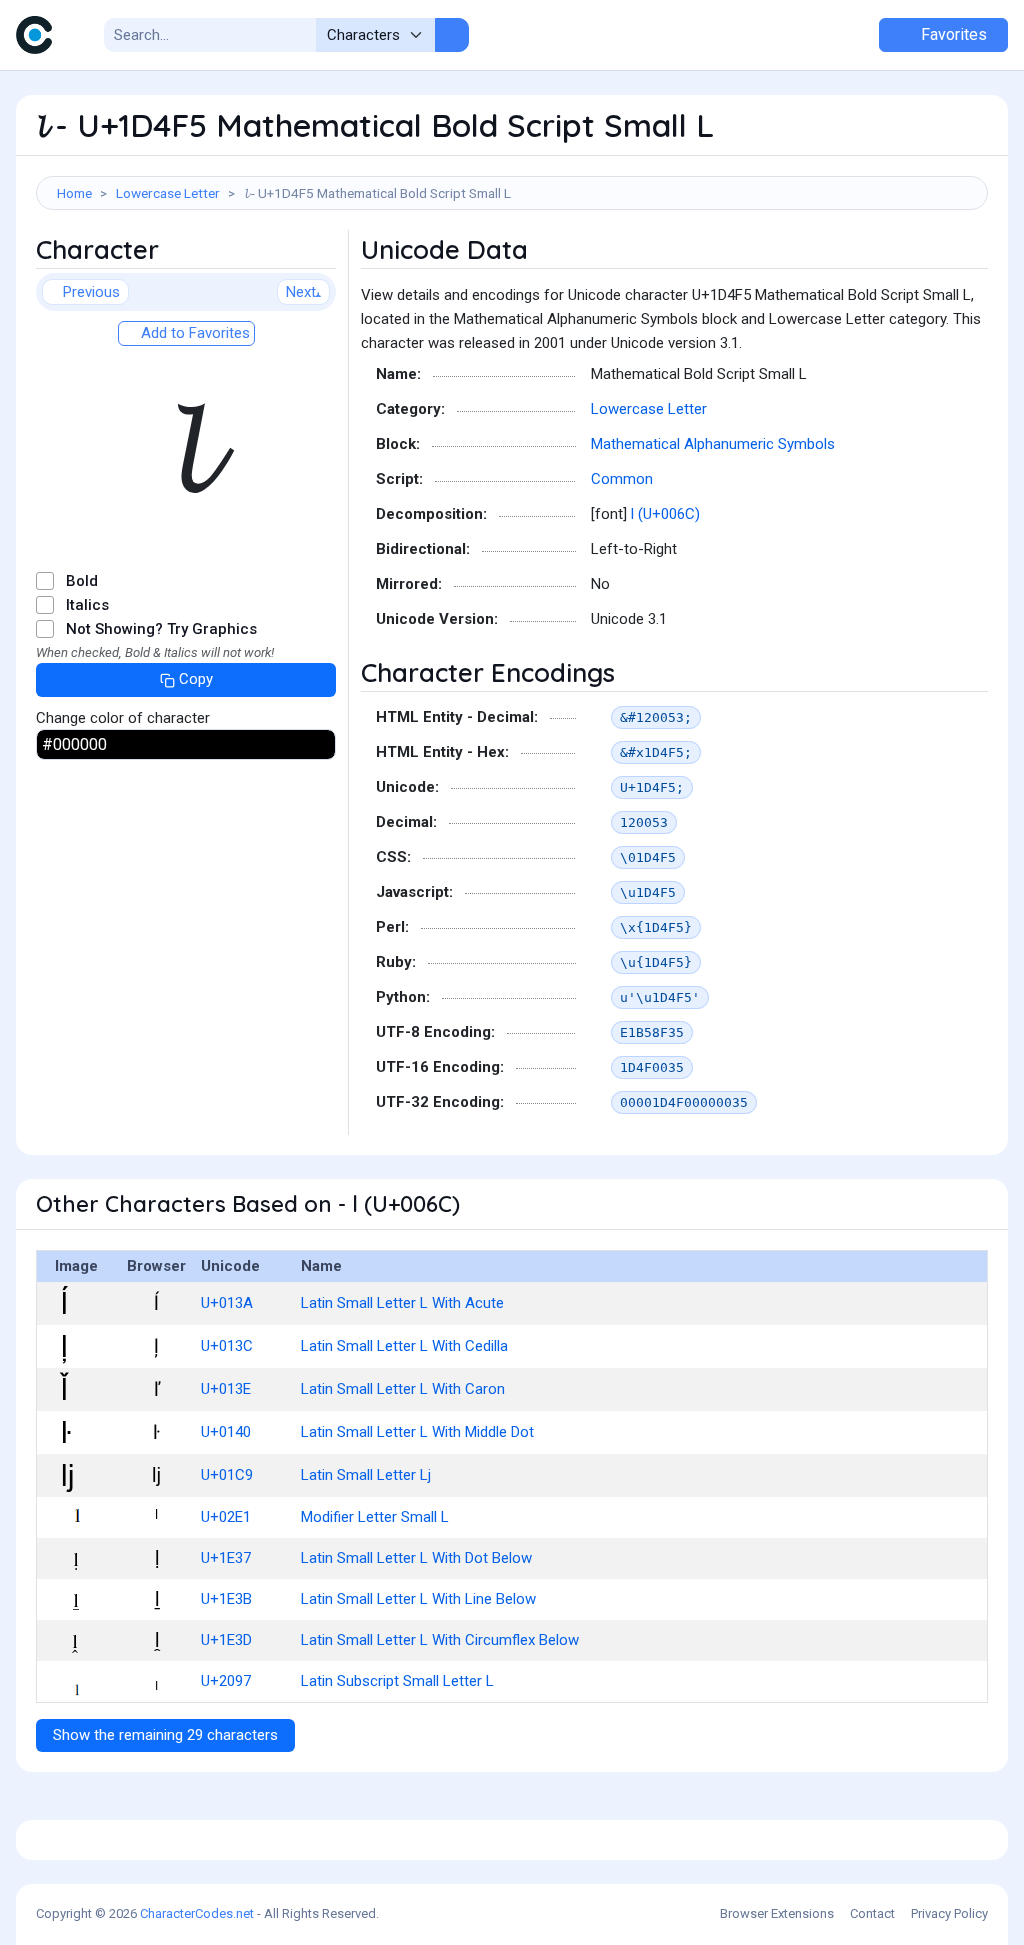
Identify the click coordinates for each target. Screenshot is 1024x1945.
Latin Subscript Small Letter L (397, 1681)
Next (301, 292)
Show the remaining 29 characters (165, 1735)
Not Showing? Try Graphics (161, 629)
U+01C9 (227, 1475)
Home (74, 193)
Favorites (952, 34)
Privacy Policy (949, 1913)
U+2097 (226, 1681)
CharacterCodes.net (197, 1913)
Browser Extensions (777, 1913)
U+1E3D (226, 1640)
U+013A (227, 1303)
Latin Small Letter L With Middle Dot (417, 1432)
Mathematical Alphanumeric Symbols (713, 444)
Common (622, 479)
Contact (872, 1913)
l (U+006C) (665, 514)
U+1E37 (226, 1558)
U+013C (227, 1346)
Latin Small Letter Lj (366, 1475)
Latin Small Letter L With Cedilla (404, 1346)
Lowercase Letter (168, 193)
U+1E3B (226, 1599)
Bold (82, 581)
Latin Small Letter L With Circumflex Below (440, 1640)
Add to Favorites (193, 333)
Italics (87, 605)
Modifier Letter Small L (375, 1517)
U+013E (226, 1389)
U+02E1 (226, 1517)
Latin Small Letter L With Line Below (418, 1599)
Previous (91, 292)
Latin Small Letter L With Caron (403, 1389)
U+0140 (226, 1432)
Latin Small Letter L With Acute (402, 1303)
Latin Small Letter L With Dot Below (416, 1558)
